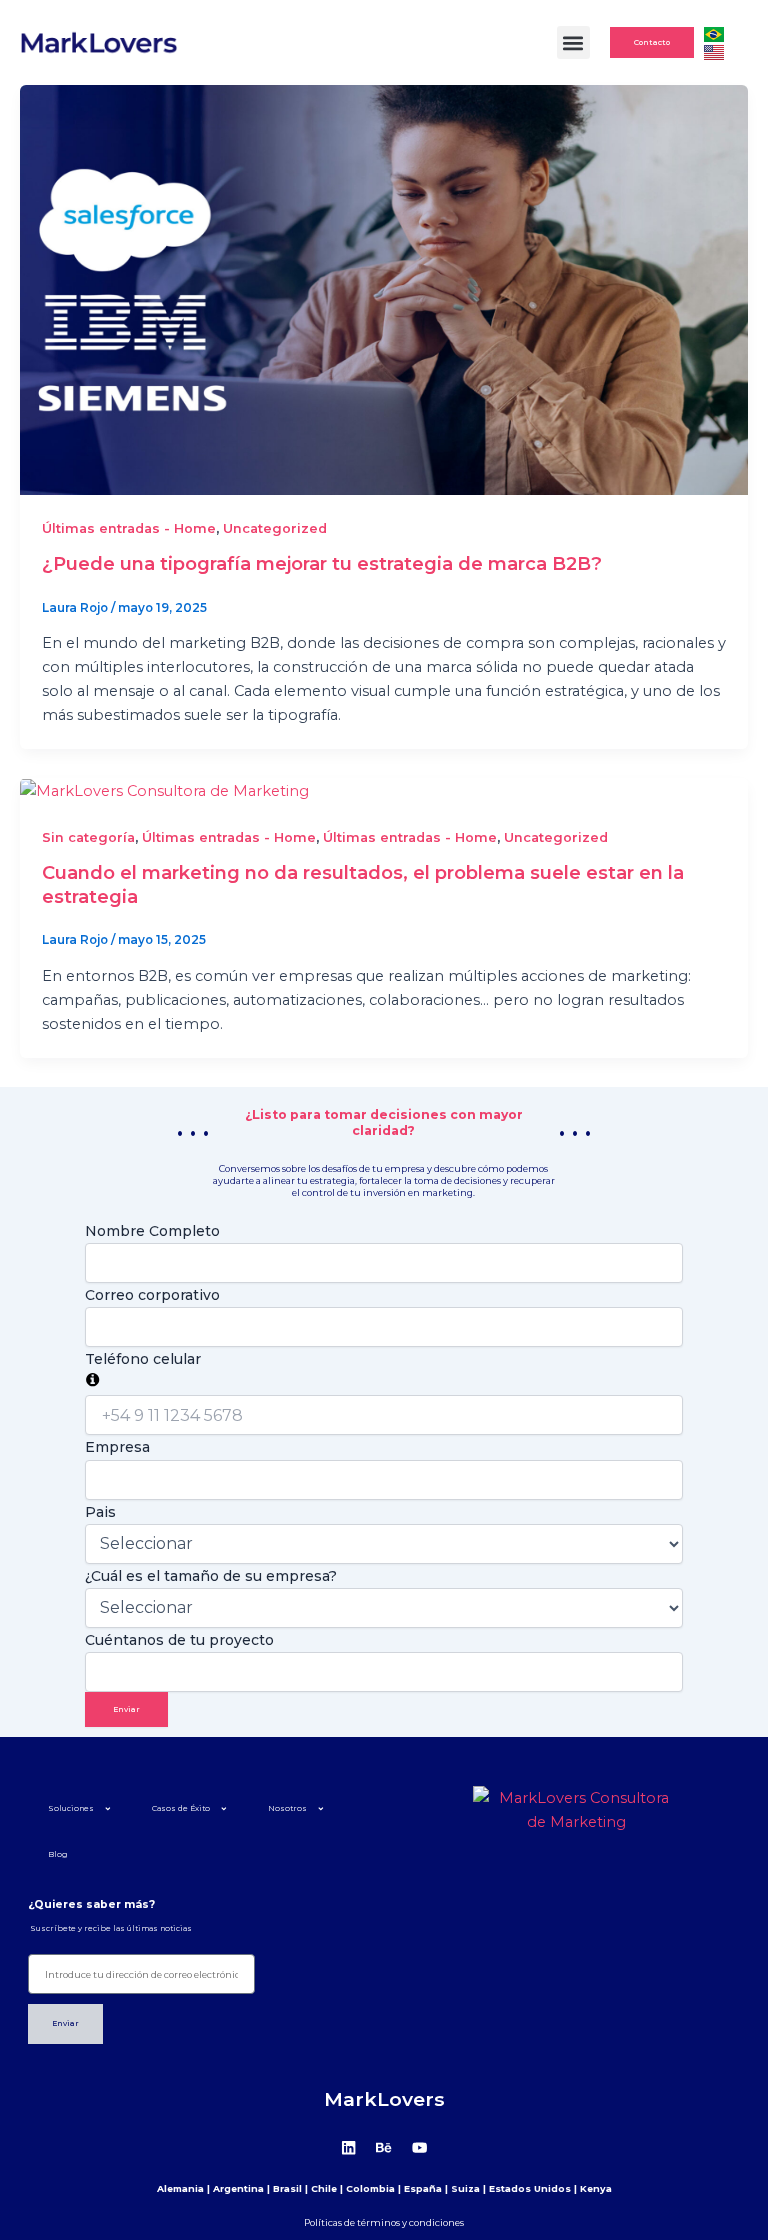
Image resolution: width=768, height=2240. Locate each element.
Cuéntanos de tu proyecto (179, 1640)
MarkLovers (384, 2099)
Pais (100, 1512)
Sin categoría (88, 837)
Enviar (126, 1709)
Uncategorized (275, 528)
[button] (573, 42)
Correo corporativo (152, 1295)
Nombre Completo (152, 1231)
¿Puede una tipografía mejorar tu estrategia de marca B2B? (322, 563)
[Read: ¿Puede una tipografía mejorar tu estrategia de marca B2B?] (384, 289)
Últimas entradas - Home (129, 528)
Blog (58, 1854)
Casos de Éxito (181, 1808)
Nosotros (287, 1808)
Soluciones (71, 1808)
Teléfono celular (143, 1359)
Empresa (117, 1447)
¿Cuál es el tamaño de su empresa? (211, 1576)
